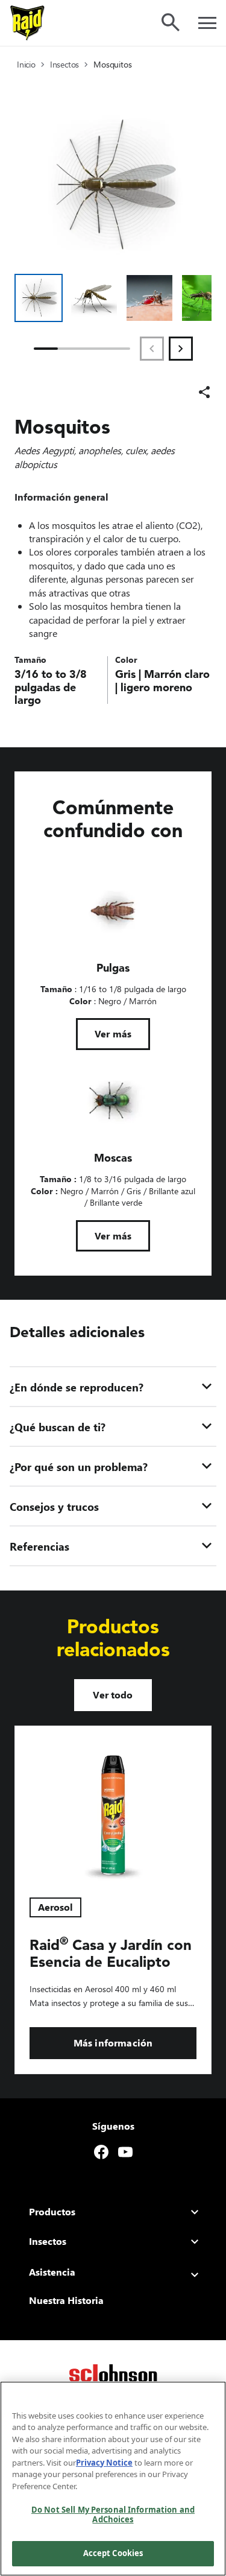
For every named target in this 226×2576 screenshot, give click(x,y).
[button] (39, 298)
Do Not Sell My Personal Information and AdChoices (113, 2514)
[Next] (181, 349)
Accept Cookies (113, 2553)
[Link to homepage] (28, 23)
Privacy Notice (104, 2463)
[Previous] (152, 349)
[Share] (204, 392)
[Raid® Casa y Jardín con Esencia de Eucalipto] (113, 1805)
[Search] (171, 22)
